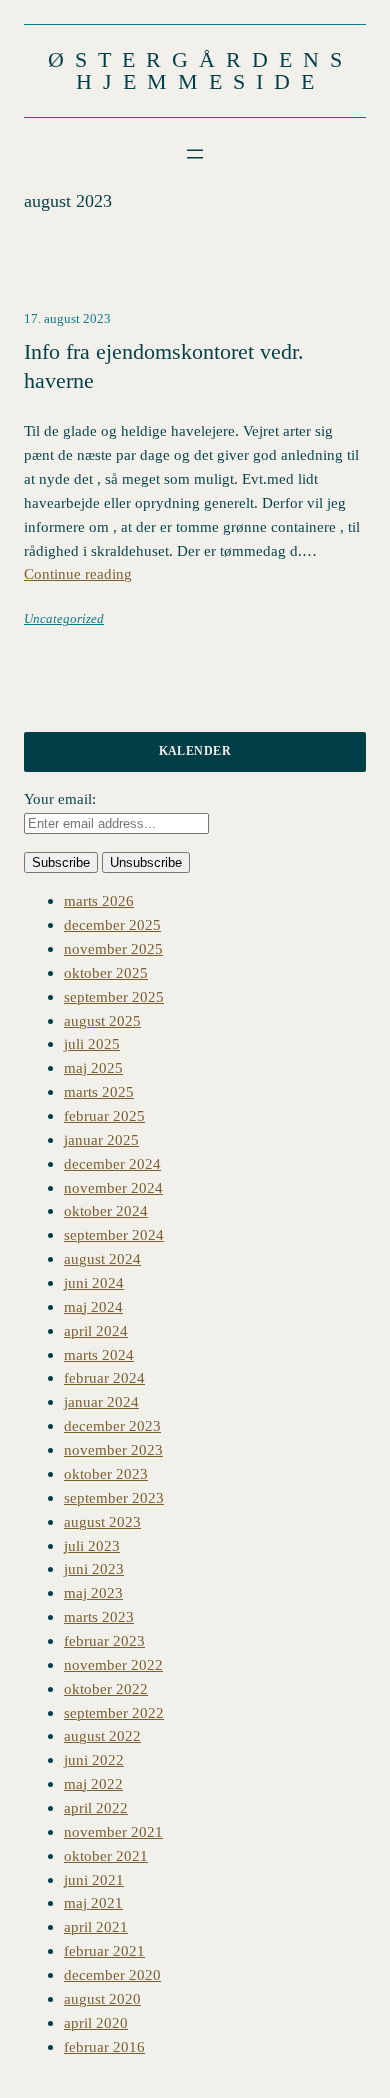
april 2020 (96, 2022)
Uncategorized (64, 619)
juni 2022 (94, 1759)
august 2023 (102, 1521)
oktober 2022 (106, 1688)
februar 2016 (104, 2046)
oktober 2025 (106, 972)
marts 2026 (99, 900)
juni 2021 (94, 1879)
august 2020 (102, 1998)
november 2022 (113, 1664)
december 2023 (112, 1425)
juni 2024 (94, 1282)
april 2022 (96, 1807)
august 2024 (102, 1258)
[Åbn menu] (195, 154)
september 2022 (114, 1712)
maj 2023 (93, 1592)
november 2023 (113, 1449)
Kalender (195, 751)
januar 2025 (101, 1139)
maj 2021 (93, 1902)
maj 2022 (93, 1783)
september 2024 (114, 1234)
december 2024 (112, 1163)
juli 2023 (92, 1545)
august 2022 (102, 1735)
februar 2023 (104, 1640)
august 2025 (102, 1020)
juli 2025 (92, 1043)
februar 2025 (104, 1115)
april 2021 (96, 1926)
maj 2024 (93, 1306)
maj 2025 (93, 1067)
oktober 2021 (106, 1855)
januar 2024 (101, 1401)
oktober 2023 (106, 1473)
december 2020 (112, 1974)
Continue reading (78, 573)
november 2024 (113, 1187)
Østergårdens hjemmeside (201, 70)
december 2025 (112, 924)
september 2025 (114, 996)
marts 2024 (99, 1354)
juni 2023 (94, 1568)
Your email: (60, 798)
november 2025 (113, 948)
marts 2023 (99, 1616)
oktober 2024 (106, 1210)
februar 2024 (104, 1377)
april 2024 (96, 1330)
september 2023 (114, 1497)
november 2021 (113, 1831)
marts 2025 (99, 1091)
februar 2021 (104, 1950)
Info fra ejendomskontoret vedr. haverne (164, 366)
